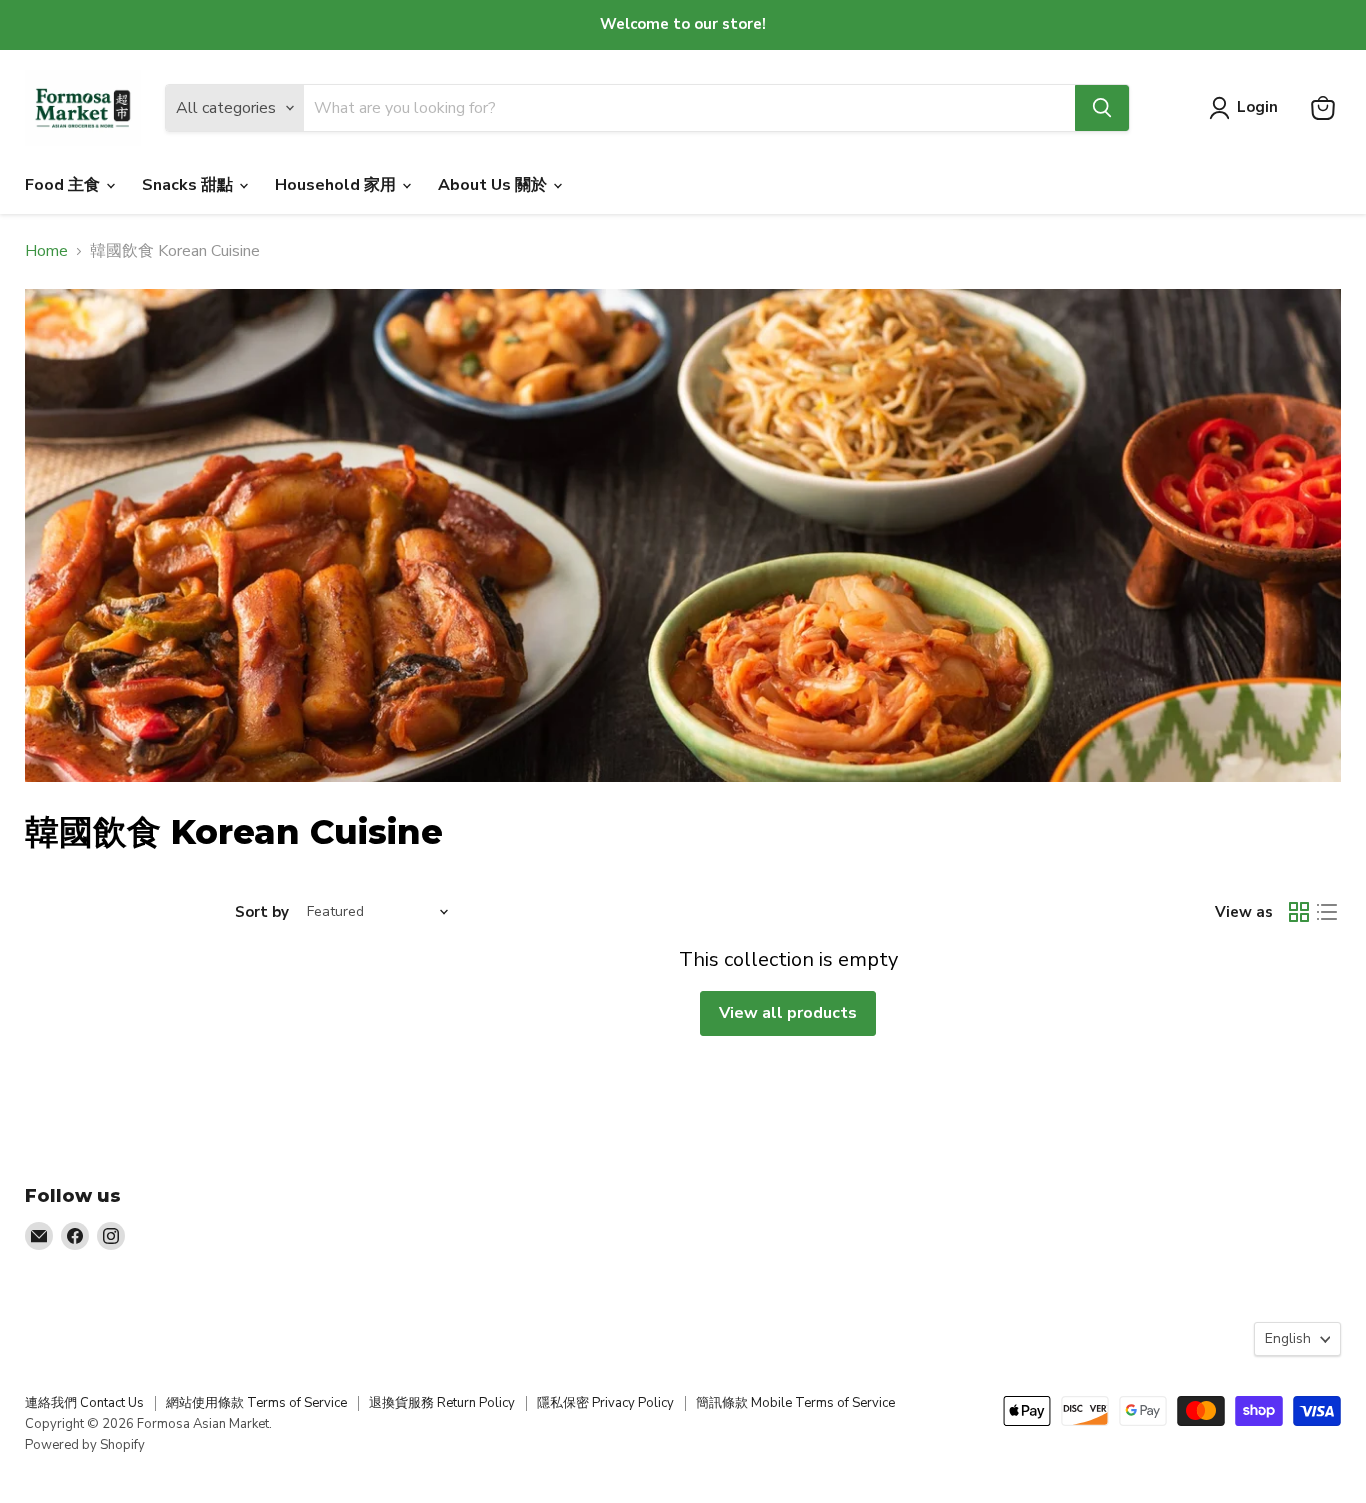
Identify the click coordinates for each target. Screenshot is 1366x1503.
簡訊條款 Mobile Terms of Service (795, 1403)
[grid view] (1299, 912)
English (1288, 1338)
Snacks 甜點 (189, 185)
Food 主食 (64, 185)
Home (46, 251)
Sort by (262, 912)
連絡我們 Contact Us (84, 1403)
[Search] (1102, 108)
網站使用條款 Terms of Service (256, 1403)
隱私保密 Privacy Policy (605, 1403)
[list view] (1327, 912)
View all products (788, 1013)
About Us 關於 (494, 185)
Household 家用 (337, 185)
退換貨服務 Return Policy (442, 1403)
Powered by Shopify (85, 1445)
